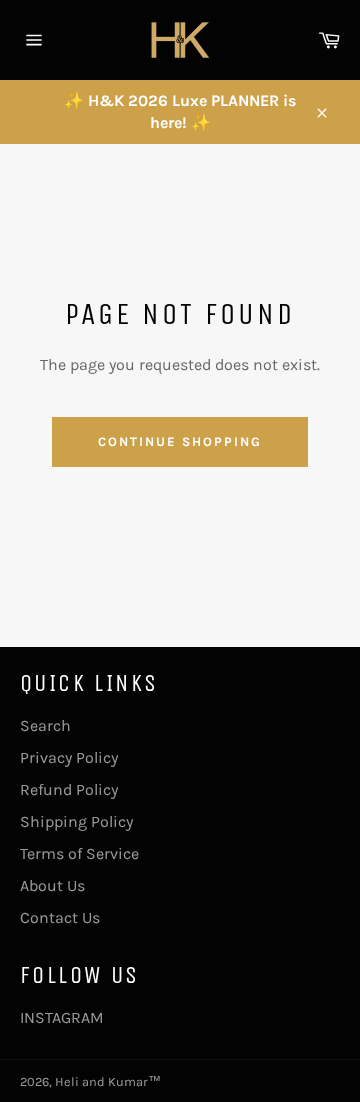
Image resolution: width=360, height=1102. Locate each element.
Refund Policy (69, 789)
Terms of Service (79, 853)
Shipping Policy (76, 821)
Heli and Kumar (101, 1081)
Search (45, 725)
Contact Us (60, 917)
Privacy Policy (69, 757)
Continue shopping (179, 441)
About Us (52, 885)
